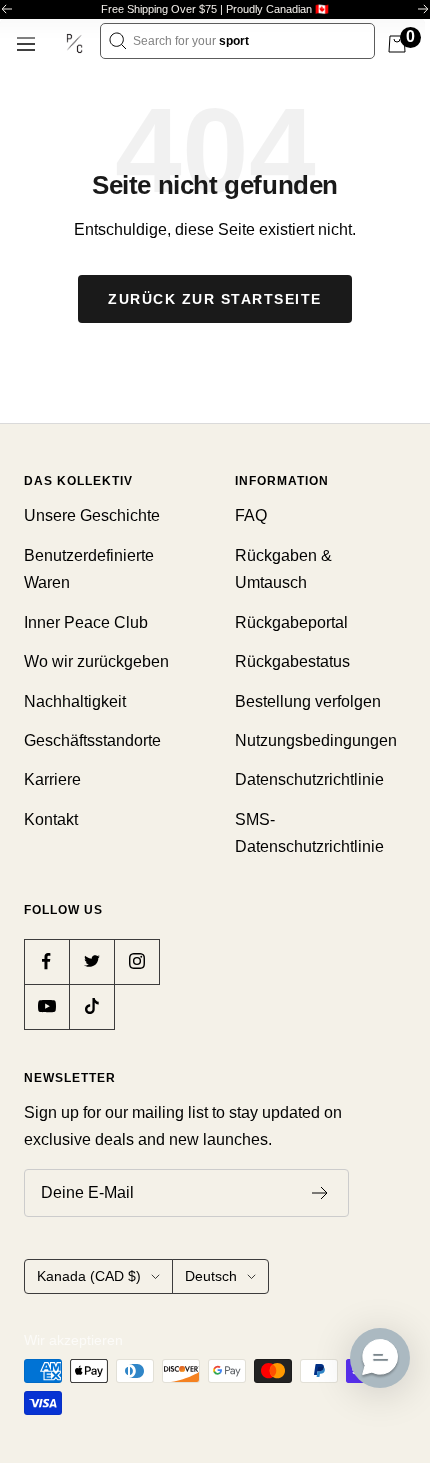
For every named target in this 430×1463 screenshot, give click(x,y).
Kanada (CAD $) (89, 1276)
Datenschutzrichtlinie (309, 779)
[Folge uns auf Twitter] (91, 961)
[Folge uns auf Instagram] (136, 961)
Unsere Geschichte (92, 515)
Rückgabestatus (292, 661)
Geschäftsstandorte (92, 740)
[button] (380, 1358)
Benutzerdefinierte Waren (89, 569)
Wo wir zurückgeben (96, 661)
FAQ (251, 515)
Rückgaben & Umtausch (283, 569)
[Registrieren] (320, 1193)
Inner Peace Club (86, 622)
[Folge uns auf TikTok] (91, 1006)
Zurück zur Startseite (215, 299)
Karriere (52, 779)
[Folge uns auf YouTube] (46, 1006)
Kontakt (51, 819)
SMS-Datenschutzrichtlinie (309, 833)
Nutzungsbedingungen (316, 740)
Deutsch (211, 1276)
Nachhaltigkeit (75, 701)
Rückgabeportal (291, 622)
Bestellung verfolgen (308, 701)
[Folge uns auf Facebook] (46, 961)
